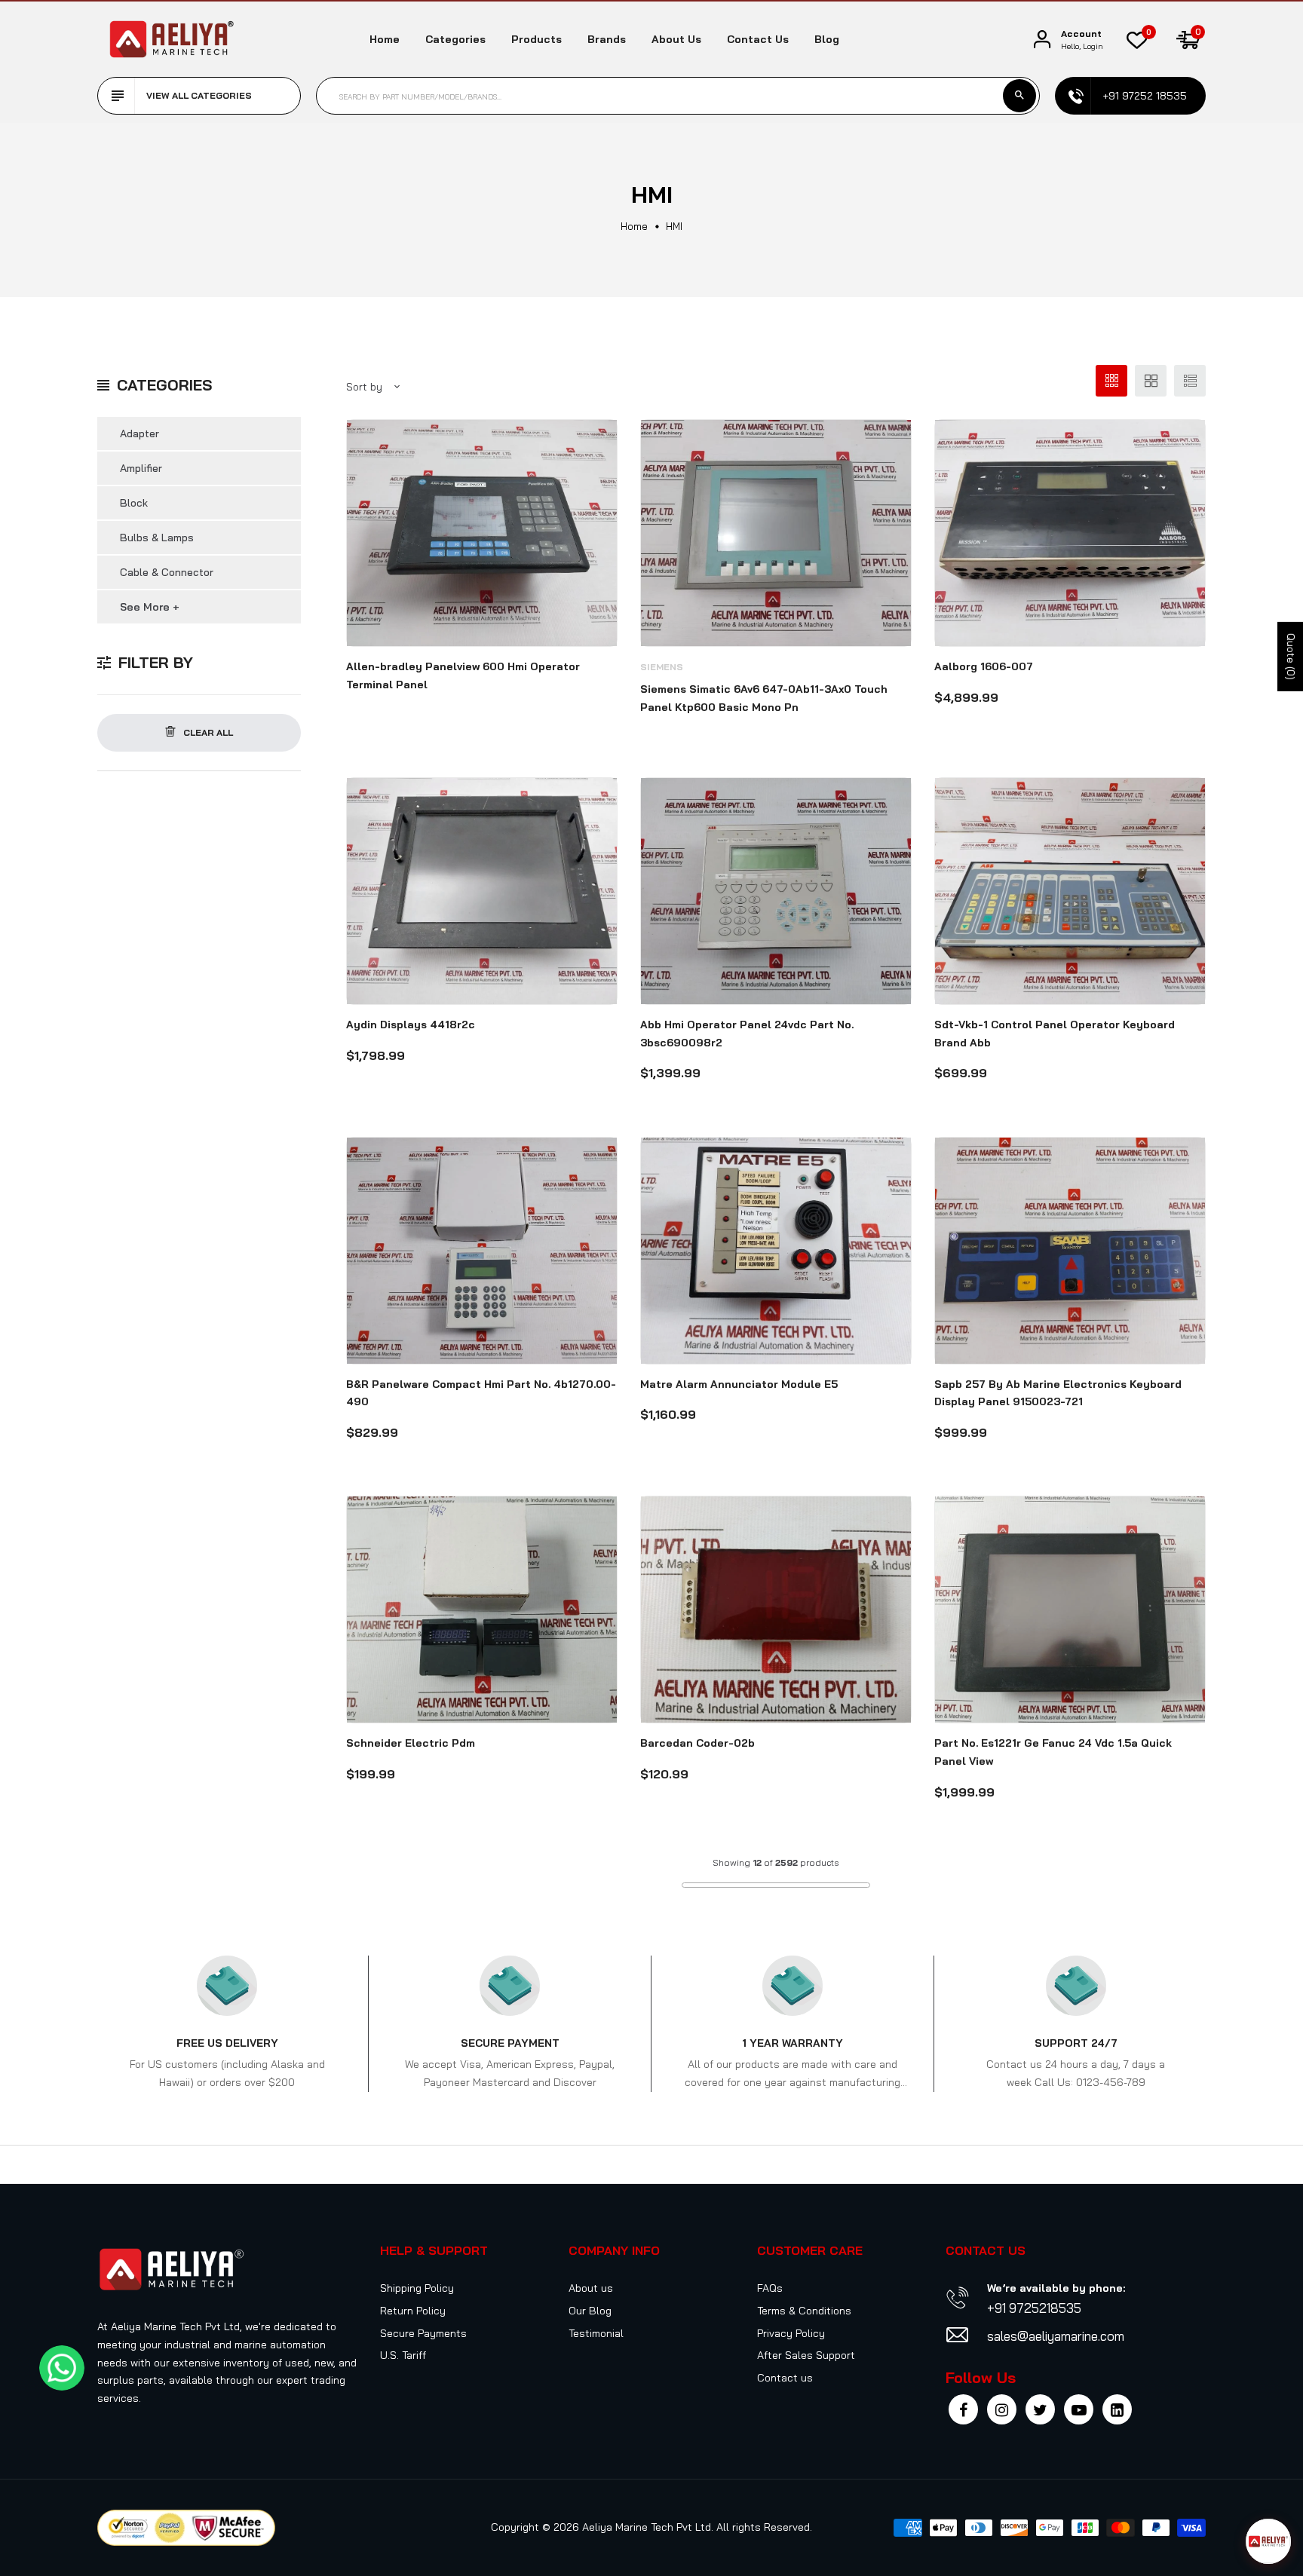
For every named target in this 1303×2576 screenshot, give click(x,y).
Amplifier (141, 468)
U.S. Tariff (403, 2355)
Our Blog (590, 2311)
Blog (827, 39)
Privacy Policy (791, 2333)
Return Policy (413, 2311)
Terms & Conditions (804, 2311)
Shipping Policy (417, 2288)
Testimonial (596, 2333)
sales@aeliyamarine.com (1056, 2336)
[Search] (1019, 96)
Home (385, 39)
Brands (607, 39)
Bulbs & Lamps (157, 538)
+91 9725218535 (1034, 2308)
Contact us (758, 39)
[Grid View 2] (1151, 381)
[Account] (1042, 40)
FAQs (770, 2288)
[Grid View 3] (1111, 381)
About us (676, 39)
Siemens (662, 667)
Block (134, 503)
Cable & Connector (167, 572)
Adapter (139, 433)
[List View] (1190, 381)
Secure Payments (423, 2333)
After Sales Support (806, 2355)
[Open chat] (1268, 2541)
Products (537, 39)
